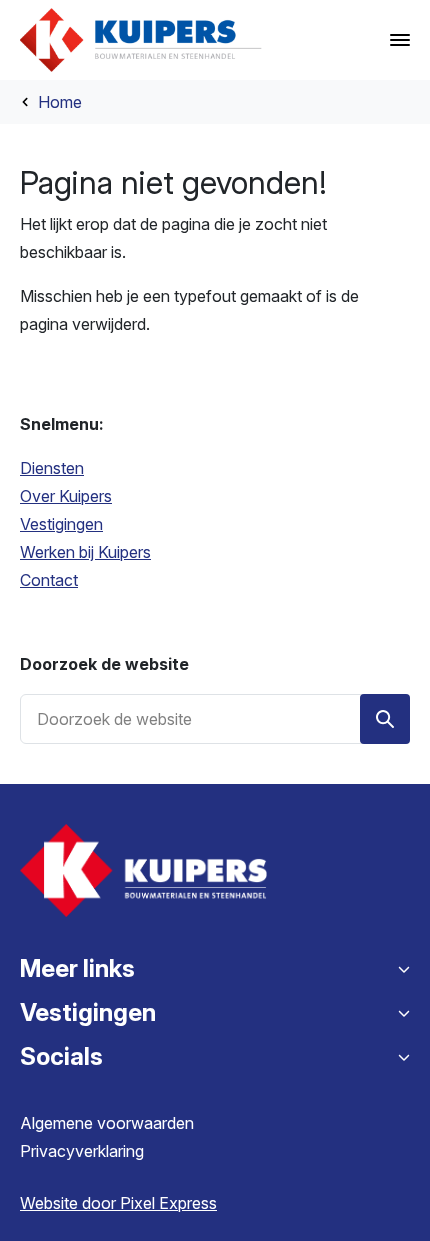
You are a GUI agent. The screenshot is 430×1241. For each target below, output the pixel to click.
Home (60, 102)
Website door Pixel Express (118, 1203)
